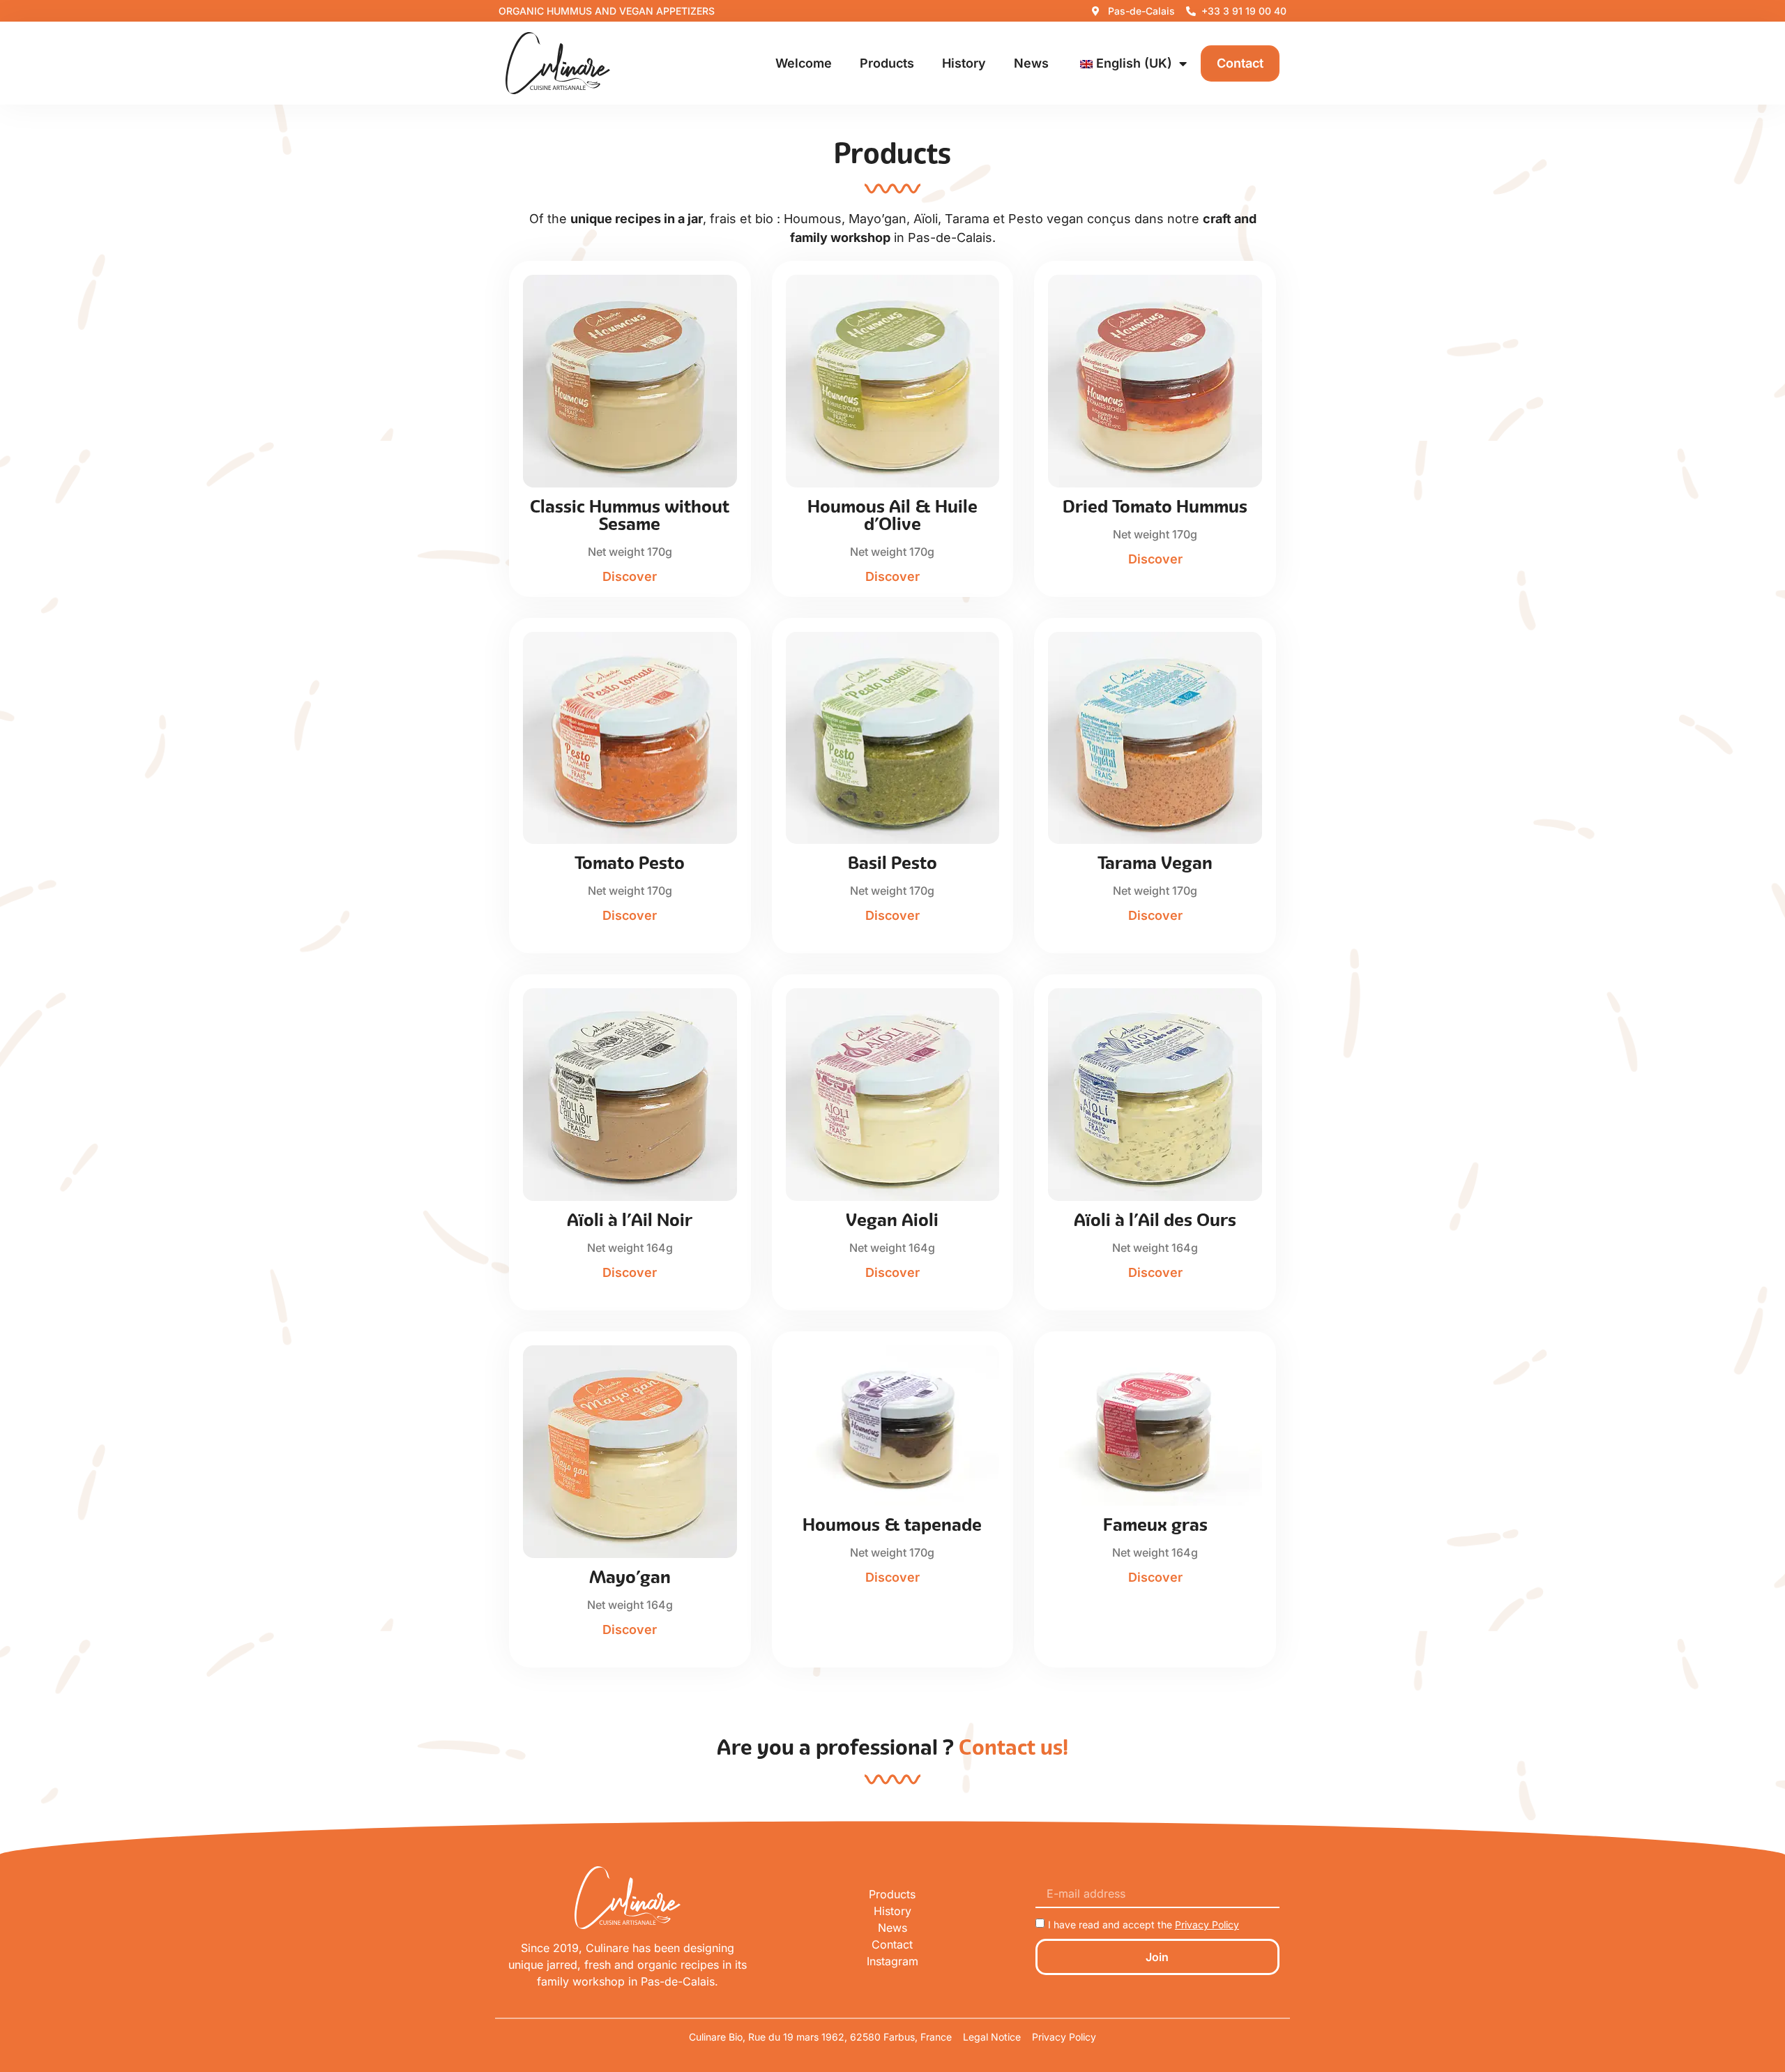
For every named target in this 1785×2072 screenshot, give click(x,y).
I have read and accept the (1144, 1924)
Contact (1240, 63)
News (1031, 63)
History (964, 63)
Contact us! (1013, 1747)
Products (887, 63)
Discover (630, 576)
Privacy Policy (1207, 1924)
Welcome (804, 63)
